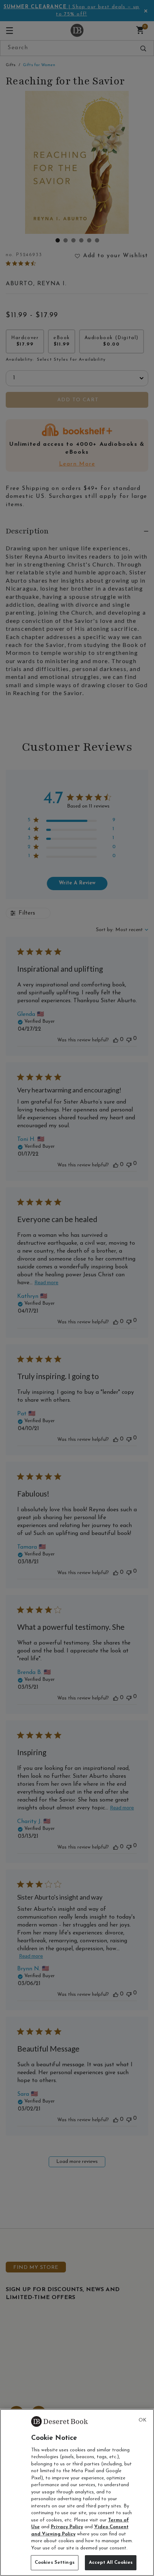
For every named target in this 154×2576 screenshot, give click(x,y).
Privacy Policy (67, 2527)
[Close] (143, 2420)
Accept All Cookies (111, 2563)
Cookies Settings (55, 2563)
